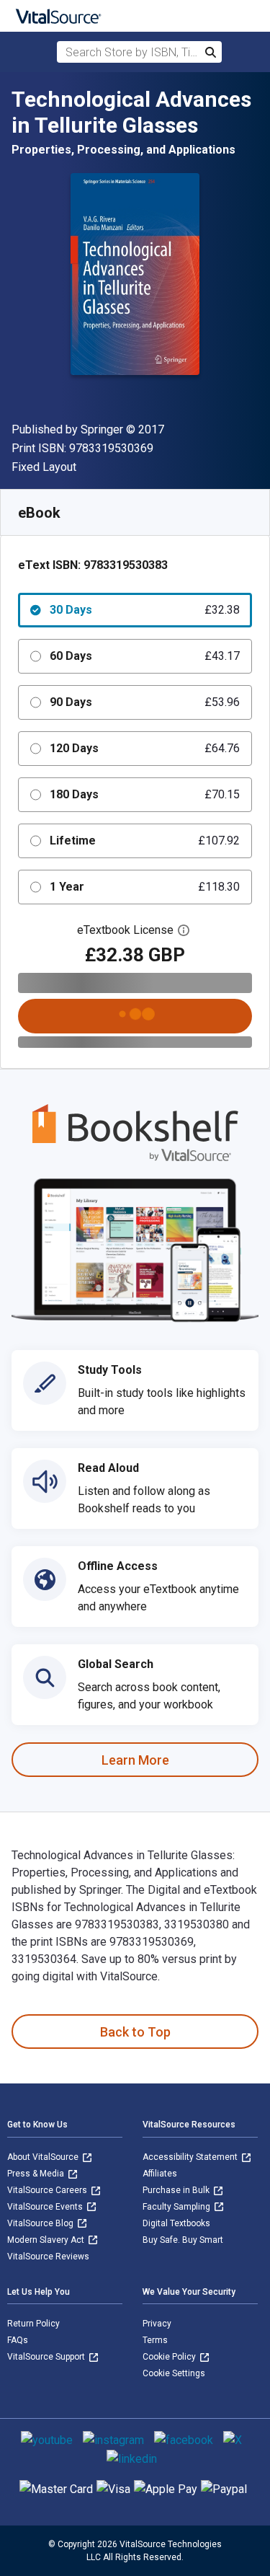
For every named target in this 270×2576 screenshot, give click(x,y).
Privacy (157, 2324)
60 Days (145, 656)
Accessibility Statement (191, 2157)
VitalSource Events (46, 2207)
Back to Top (135, 2032)
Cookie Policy (170, 2357)
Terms (155, 2340)
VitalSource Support (47, 2357)
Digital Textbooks (176, 2223)
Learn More (135, 1760)
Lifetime (145, 841)
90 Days (145, 702)
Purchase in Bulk (177, 2190)
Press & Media (37, 2174)
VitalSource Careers (48, 2190)
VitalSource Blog (41, 2223)
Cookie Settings (174, 2373)
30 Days (145, 610)
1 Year (145, 887)
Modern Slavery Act (47, 2240)
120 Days (145, 748)
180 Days (145, 794)
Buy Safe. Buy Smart (183, 2240)
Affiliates (160, 2174)
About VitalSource (44, 2157)
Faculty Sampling (177, 2207)
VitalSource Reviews (48, 2257)
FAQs (18, 2340)
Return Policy (33, 2324)
